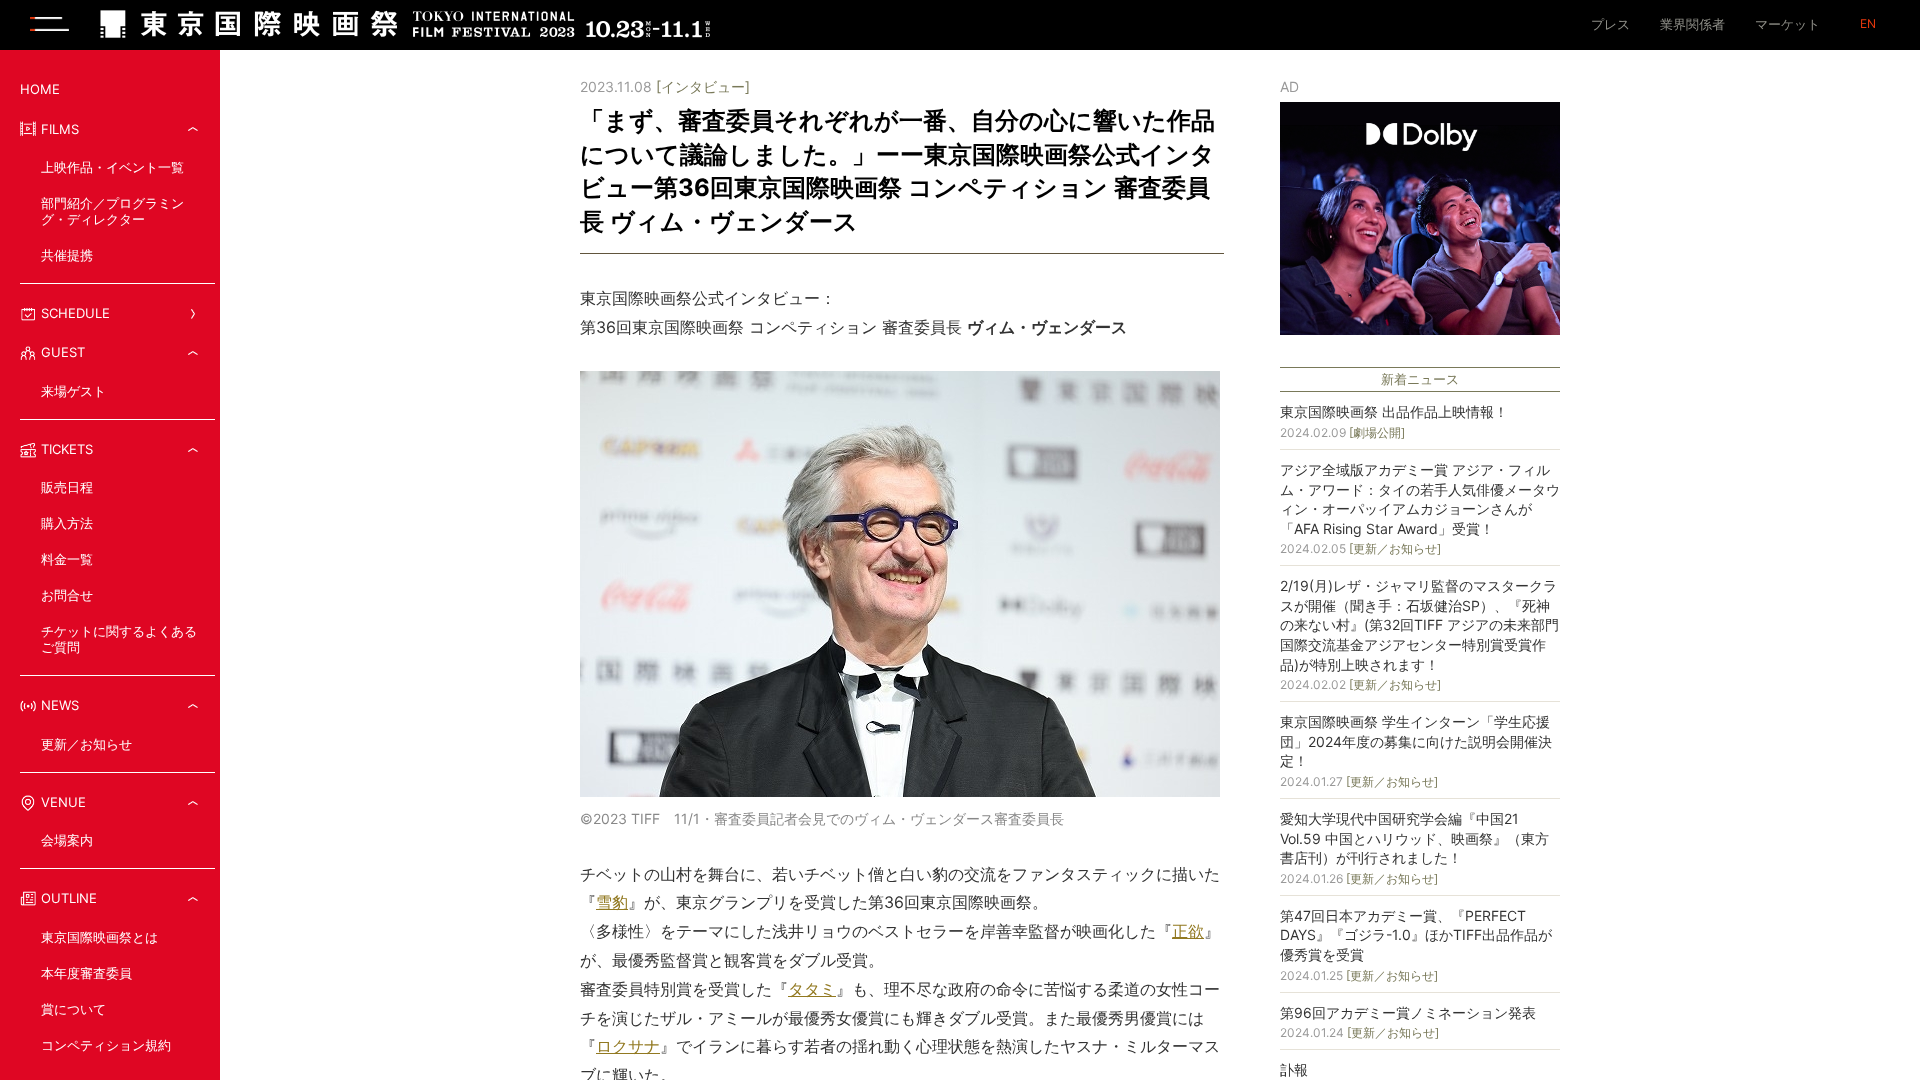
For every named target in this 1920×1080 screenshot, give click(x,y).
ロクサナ (628, 1046)
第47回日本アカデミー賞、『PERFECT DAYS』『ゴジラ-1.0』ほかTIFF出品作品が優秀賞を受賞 (1416, 935)
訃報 (1294, 1069)
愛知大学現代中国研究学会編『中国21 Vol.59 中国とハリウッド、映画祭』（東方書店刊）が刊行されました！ (1414, 838)
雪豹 (612, 902)
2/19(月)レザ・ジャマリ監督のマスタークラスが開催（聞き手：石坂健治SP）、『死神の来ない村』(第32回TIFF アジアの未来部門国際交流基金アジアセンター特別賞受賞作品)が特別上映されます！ (1419, 624)
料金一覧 (67, 559)
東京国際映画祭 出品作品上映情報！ (1394, 411)
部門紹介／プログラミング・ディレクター (112, 211)
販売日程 (67, 487)
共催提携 (67, 255)
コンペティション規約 (106, 1045)
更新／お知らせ (86, 744)
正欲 (1188, 931)
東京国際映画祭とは (99, 937)
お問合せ (67, 595)
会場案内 (67, 840)
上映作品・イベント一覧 (112, 167)
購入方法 (67, 523)
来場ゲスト (73, 391)
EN (1868, 24)
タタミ (812, 989)
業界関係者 (1692, 24)
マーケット (1787, 24)
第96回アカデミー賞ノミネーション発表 (1408, 1012)
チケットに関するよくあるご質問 (119, 639)
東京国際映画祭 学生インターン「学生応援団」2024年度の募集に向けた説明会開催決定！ (1416, 741)
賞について (73, 1009)
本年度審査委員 (86, 973)
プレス (1610, 24)
